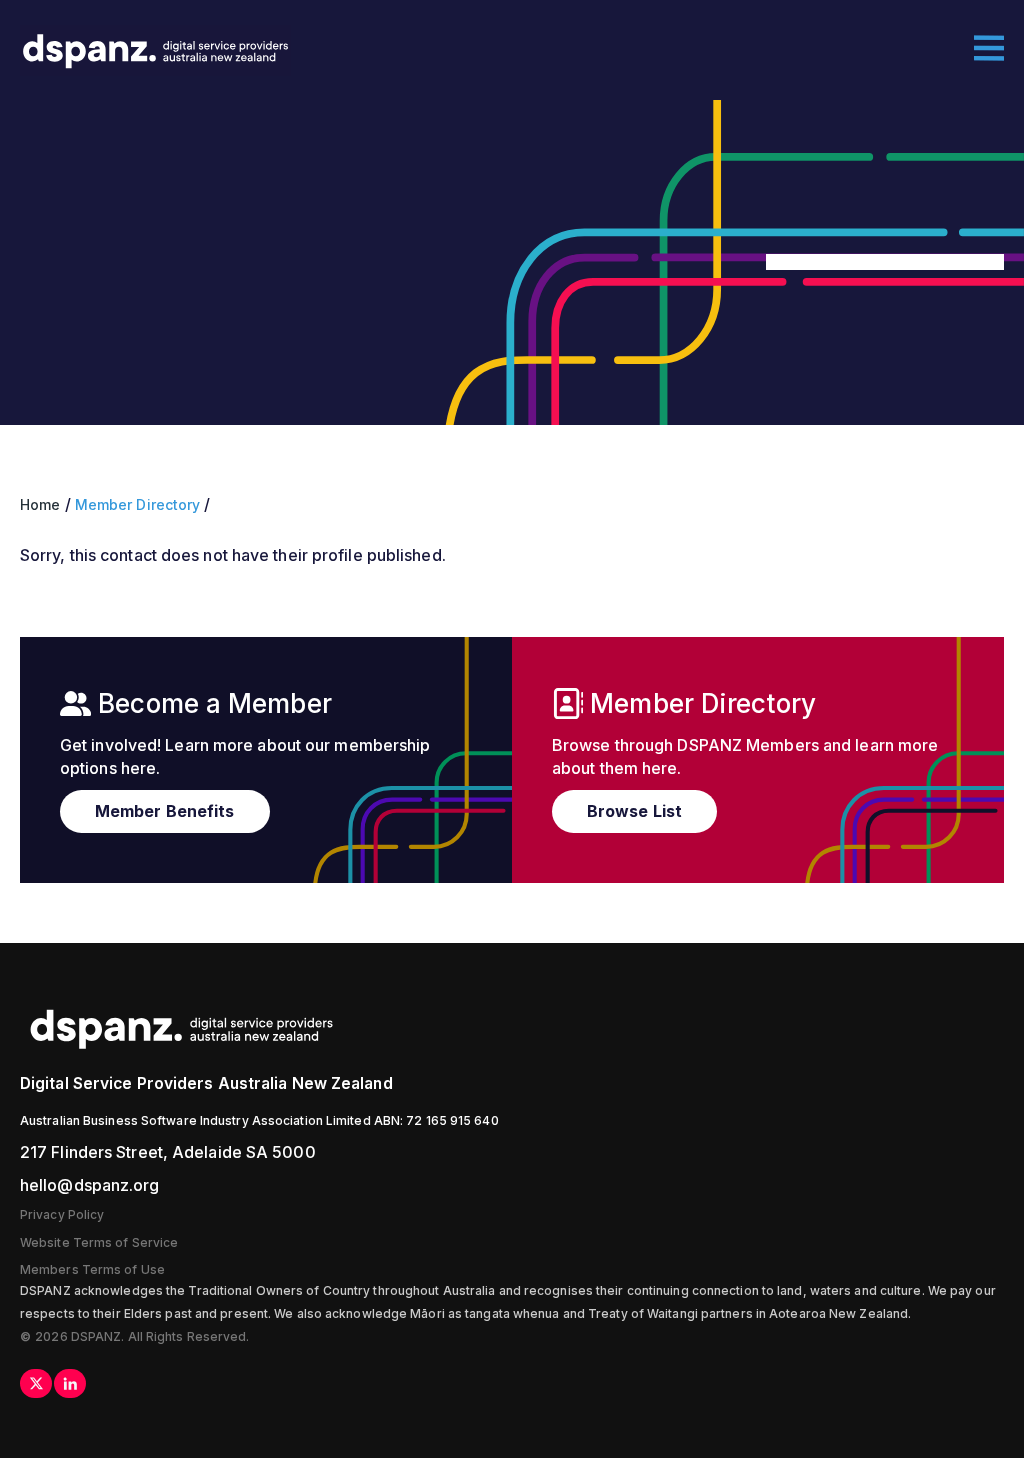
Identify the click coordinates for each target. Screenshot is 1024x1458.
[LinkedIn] (70, 1383)
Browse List (634, 811)
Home (40, 504)
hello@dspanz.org (90, 1185)
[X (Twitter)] (36, 1383)
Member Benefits (165, 811)
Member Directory (138, 504)
